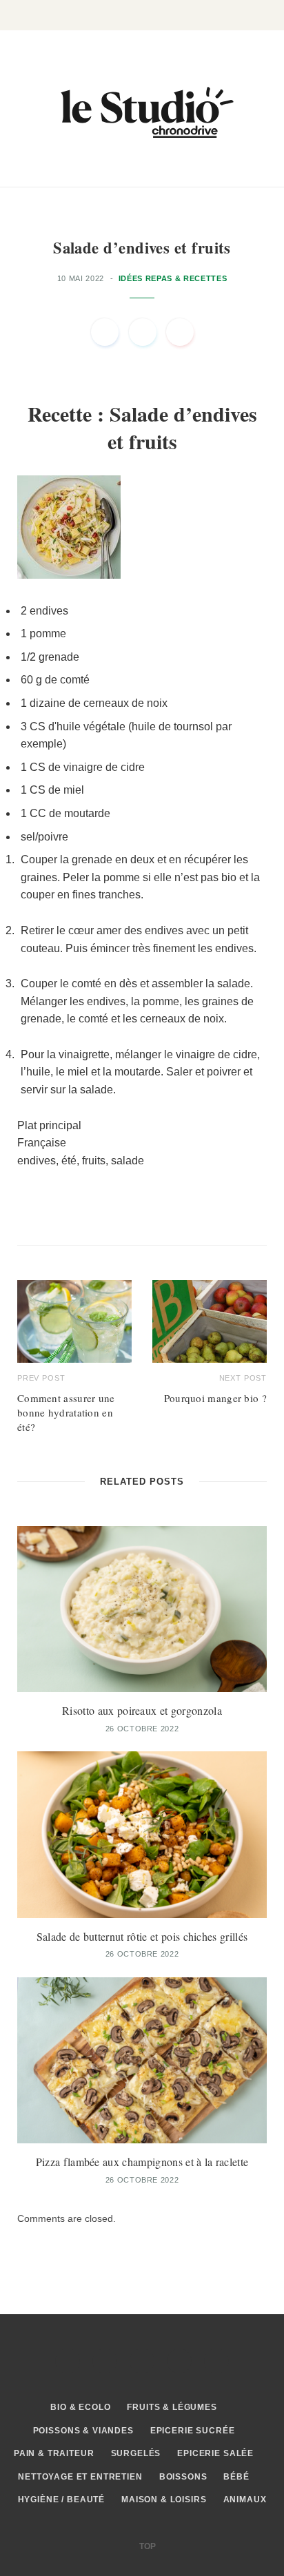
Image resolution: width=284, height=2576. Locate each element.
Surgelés (136, 2453)
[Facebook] (105, 332)
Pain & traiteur (54, 2453)
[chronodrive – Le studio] (142, 109)
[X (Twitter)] (105, 2361)
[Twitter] (143, 332)
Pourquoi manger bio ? (215, 1398)
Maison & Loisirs (164, 2500)
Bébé (236, 2477)
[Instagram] (142, 2361)
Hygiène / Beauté (61, 2500)
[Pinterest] (180, 332)
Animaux (245, 2500)
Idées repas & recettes (173, 278)
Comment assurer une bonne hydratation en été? (66, 1412)
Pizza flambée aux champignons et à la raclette (142, 2162)
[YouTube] (216, 2361)
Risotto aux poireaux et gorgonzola (142, 1710)
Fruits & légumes (172, 2407)
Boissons (183, 2477)
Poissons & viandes (83, 2431)
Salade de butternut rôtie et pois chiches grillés (142, 1936)
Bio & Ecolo (80, 2407)
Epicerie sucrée (193, 2431)
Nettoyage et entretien (80, 2477)
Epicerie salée (215, 2453)
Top (146, 2546)
